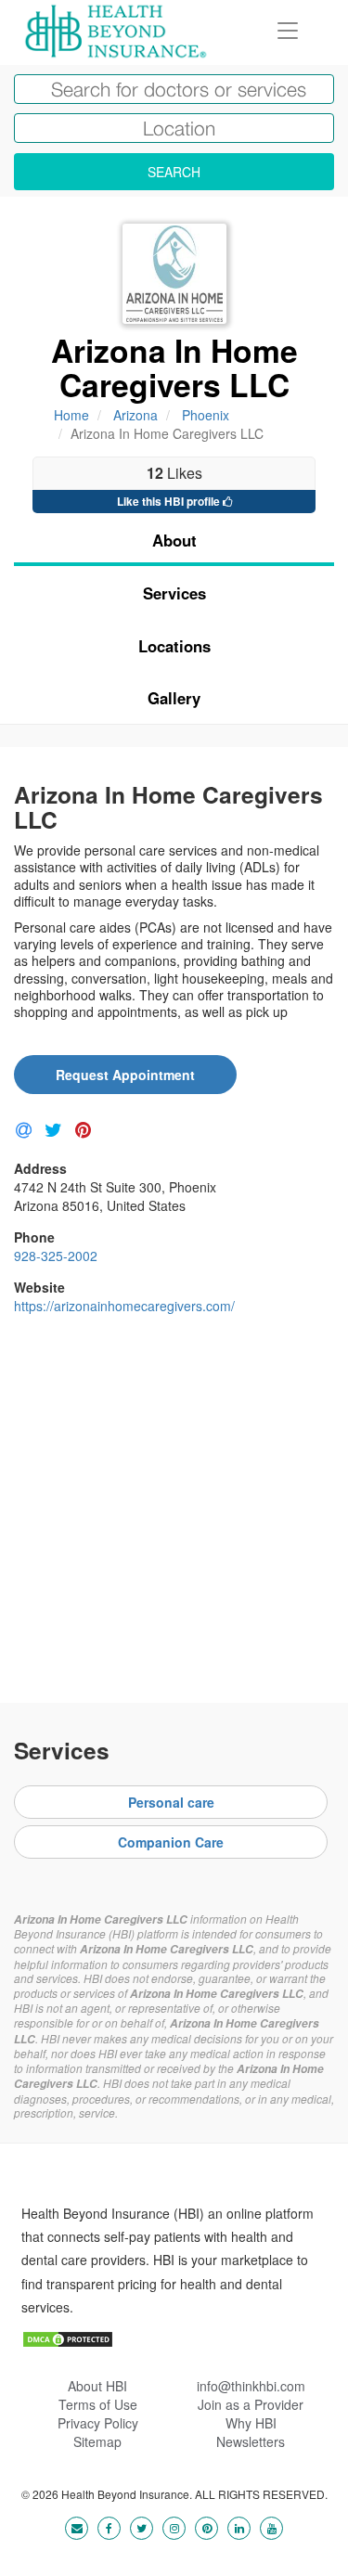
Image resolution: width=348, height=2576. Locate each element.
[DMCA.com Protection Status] (68, 2338)
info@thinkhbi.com (251, 2386)
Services (174, 593)
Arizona (135, 415)
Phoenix (206, 415)
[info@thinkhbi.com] (77, 2527)
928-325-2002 (56, 1256)
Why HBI (251, 2423)
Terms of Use (98, 2404)
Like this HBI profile (170, 501)
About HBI (97, 2386)
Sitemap (97, 2441)
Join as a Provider (251, 2404)
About (174, 540)
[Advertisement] (174, 1502)
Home (71, 415)
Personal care (171, 1802)
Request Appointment (125, 1075)
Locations (174, 646)
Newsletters (251, 2441)
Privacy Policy (98, 2423)
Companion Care (171, 1842)
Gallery (174, 698)
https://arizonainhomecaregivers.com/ (124, 1306)
